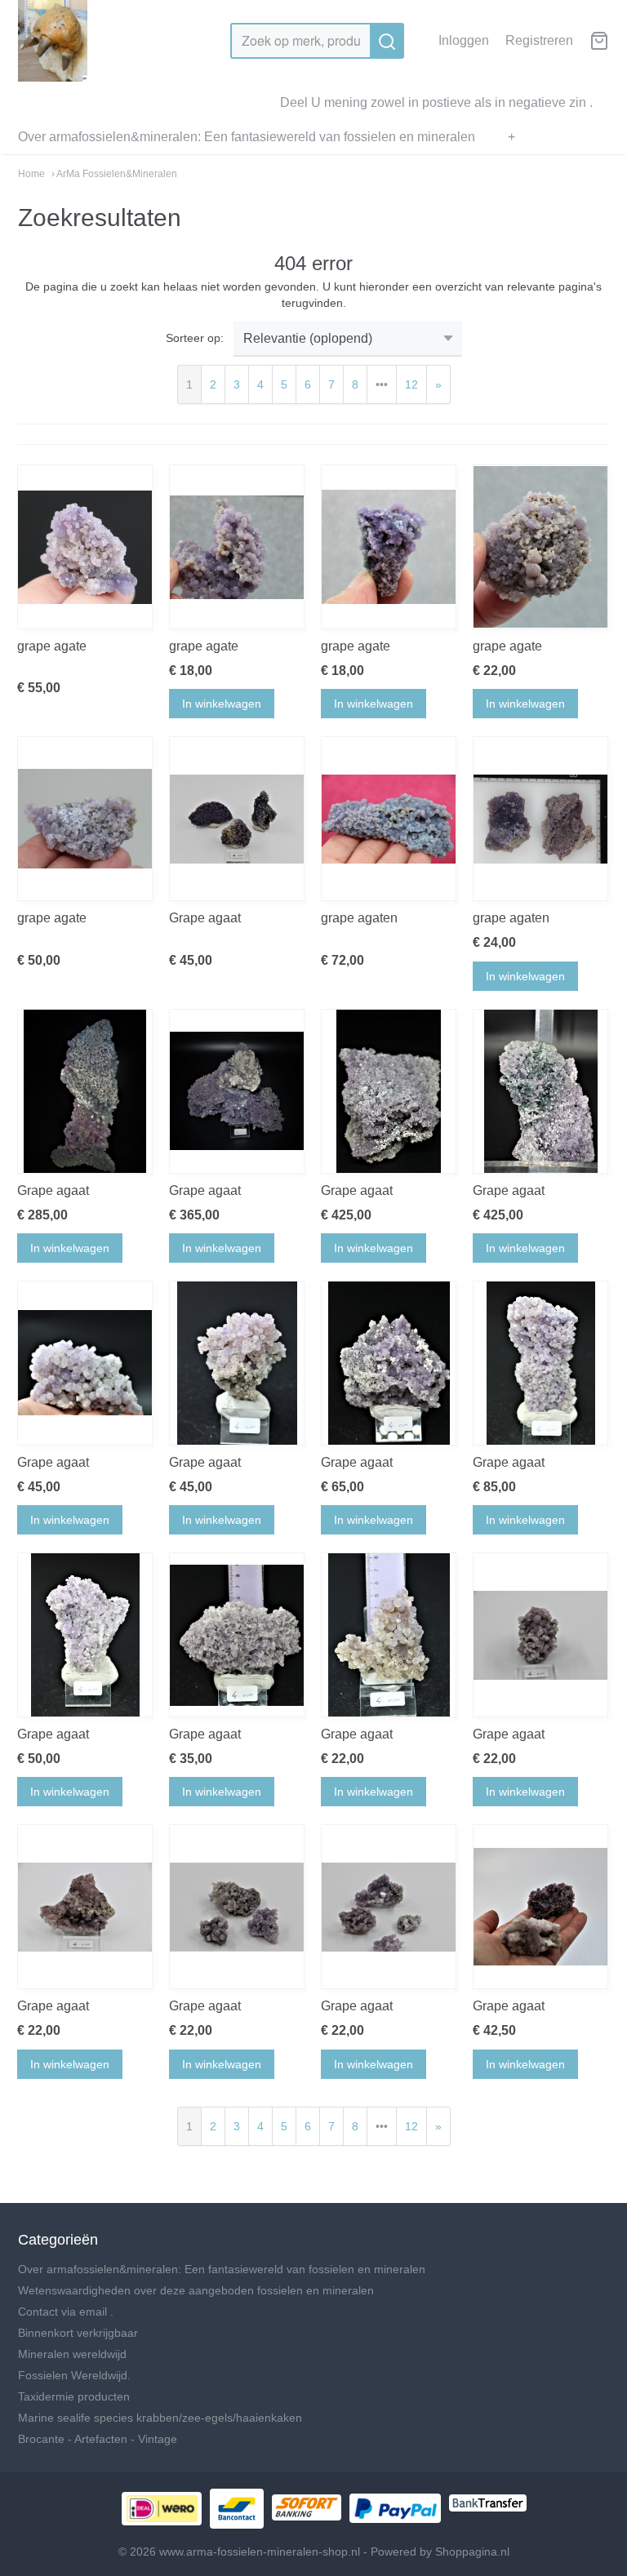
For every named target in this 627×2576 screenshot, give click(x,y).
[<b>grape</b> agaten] (389, 819)
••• (382, 384)
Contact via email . (66, 2312)
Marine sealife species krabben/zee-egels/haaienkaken (160, 2418)
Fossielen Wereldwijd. (74, 2375)
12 (411, 384)
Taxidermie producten (74, 2396)
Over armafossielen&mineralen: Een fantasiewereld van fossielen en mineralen (247, 137)
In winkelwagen (222, 704)
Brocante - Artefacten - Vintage (98, 2439)
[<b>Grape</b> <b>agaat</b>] (237, 819)
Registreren (539, 40)
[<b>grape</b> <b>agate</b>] (85, 547)
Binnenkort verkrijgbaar (78, 2333)
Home (31, 174)
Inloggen (464, 40)
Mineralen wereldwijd (72, 2354)
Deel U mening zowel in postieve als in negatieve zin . (436, 102)
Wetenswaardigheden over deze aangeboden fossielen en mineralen (196, 2290)
